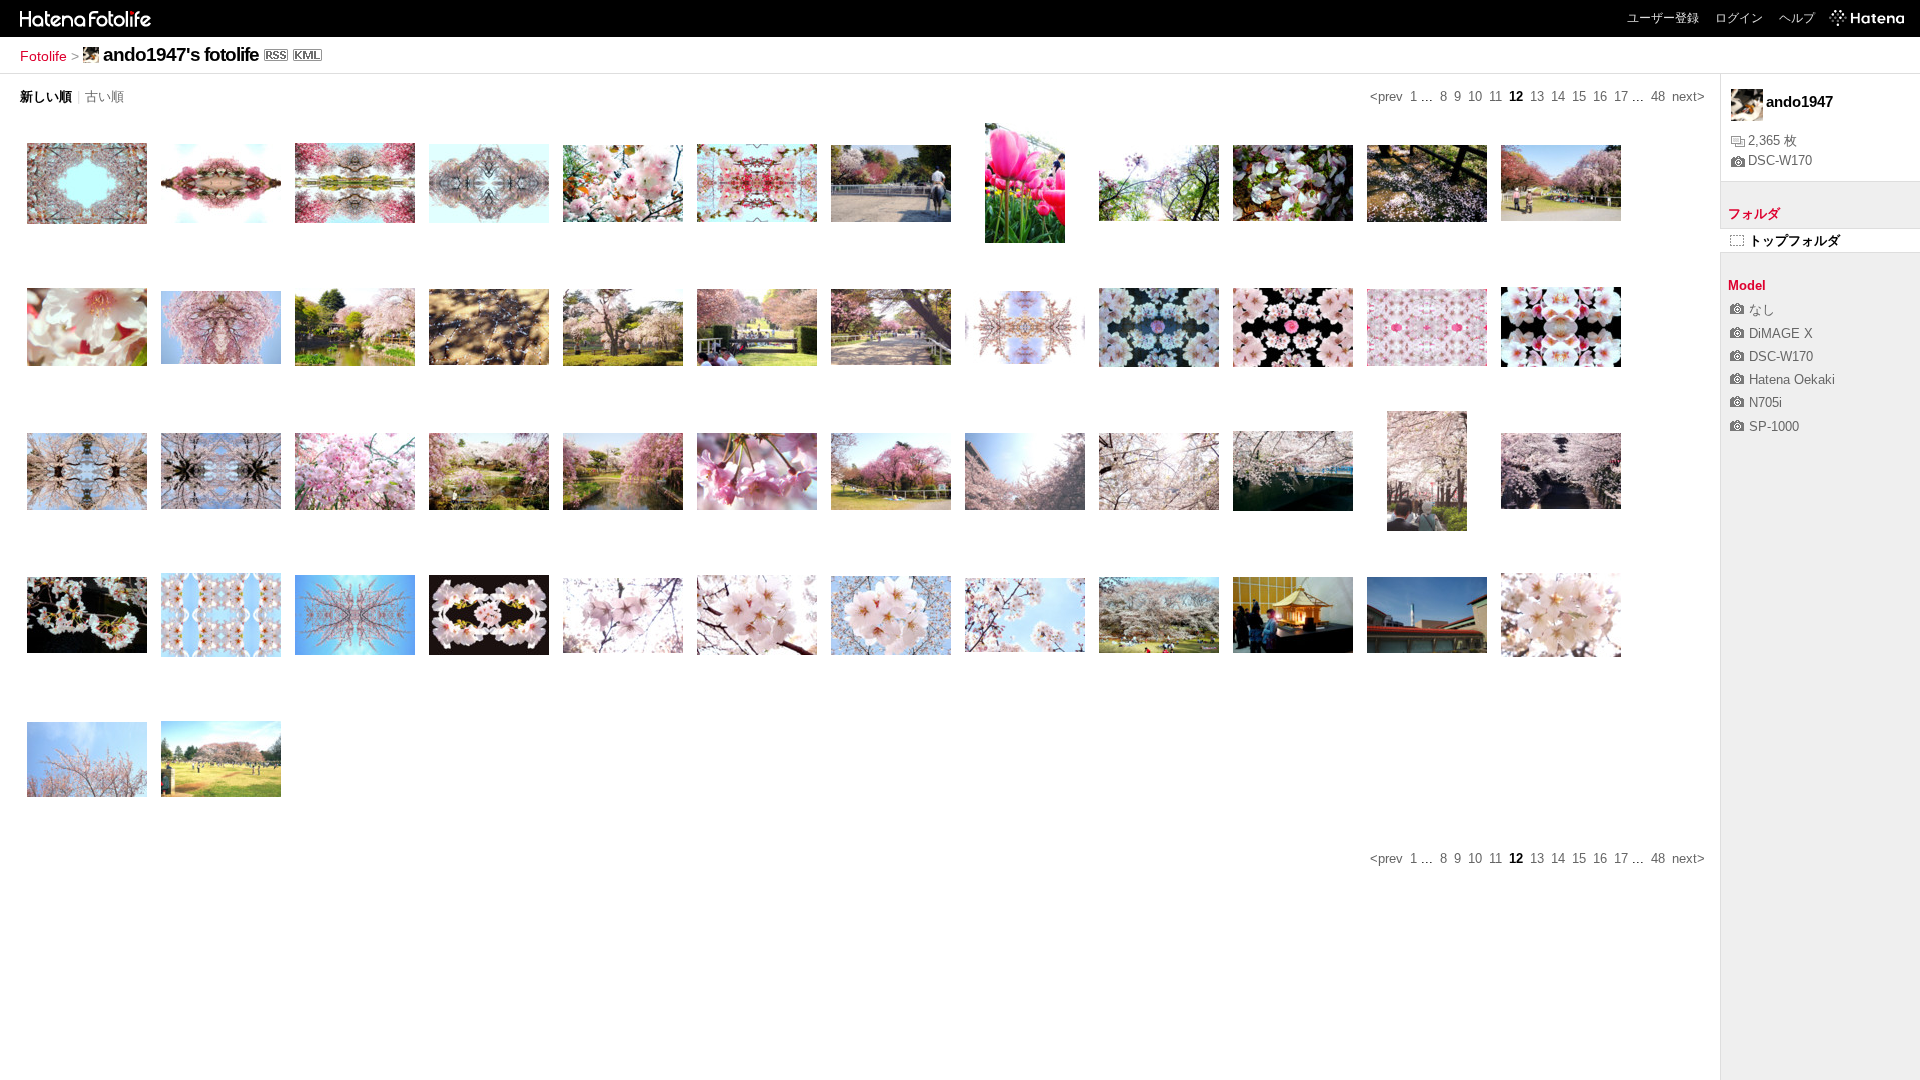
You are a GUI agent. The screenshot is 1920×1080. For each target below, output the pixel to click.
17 (1621, 96)
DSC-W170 (1780, 160)
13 (1537, 96)
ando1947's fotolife (181, 54)
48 (1658, 96)
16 (1600, 96)
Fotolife (43, 56)
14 (1558, 96)
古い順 (104, 96)
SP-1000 (1774, 426)
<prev (1386, 96)
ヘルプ (1797, 18)
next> (1688, 96)
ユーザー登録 (1663, 18)
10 (1475, 96)
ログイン (1739, 18)
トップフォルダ (1794, 240)
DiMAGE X (1781, 333)
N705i (1765, 402)
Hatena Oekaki (1792, 379)
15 (1579, 96)
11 (1495, 96)
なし (1762, 309)
